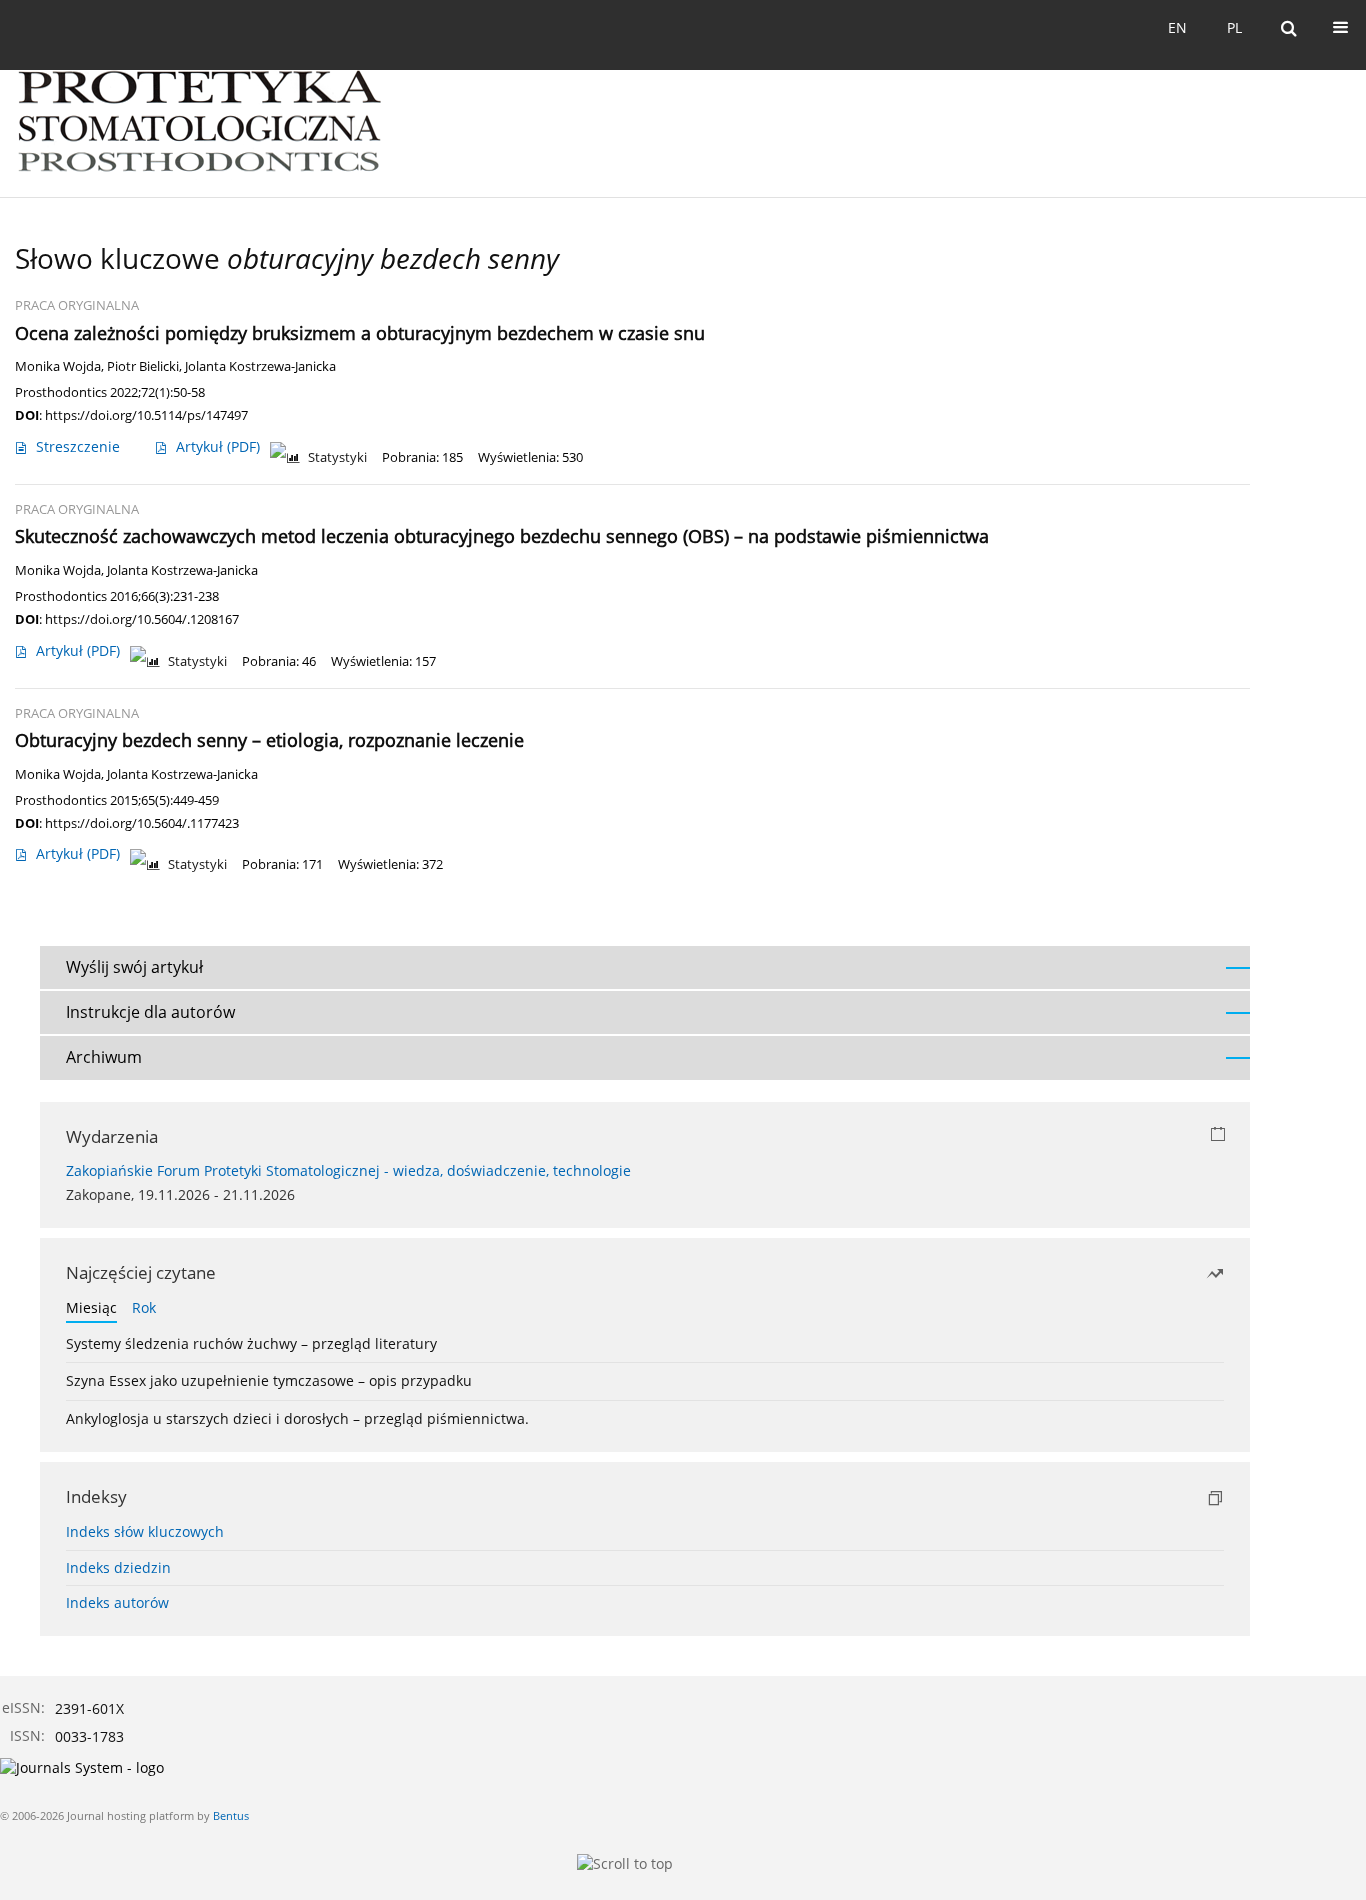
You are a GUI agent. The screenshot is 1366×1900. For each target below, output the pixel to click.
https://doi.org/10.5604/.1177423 (142, 823)
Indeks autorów (117, 1602)
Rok (144, 1307)
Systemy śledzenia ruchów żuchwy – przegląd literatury (251, 1343)
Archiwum (104, 1057)
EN (1177, 27)
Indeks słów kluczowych (145, 1531)
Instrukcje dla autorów (150, 1012)
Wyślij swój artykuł (134, 967)
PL (1234, 27)
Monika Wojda (58, 366)
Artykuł (218, 446)
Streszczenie (78, 446)
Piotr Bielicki (143, 366)
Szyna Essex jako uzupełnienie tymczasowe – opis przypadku (269, 1380)
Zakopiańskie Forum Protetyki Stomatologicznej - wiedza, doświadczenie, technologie (348, 1170)
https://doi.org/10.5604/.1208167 (142, 619)
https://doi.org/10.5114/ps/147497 (146, 415)
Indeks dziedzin (118, 1567)
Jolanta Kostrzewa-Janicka (260, 366)
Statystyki (337, 457)
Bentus (231, 1815)
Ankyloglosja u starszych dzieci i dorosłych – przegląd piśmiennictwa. (297, 1418)
